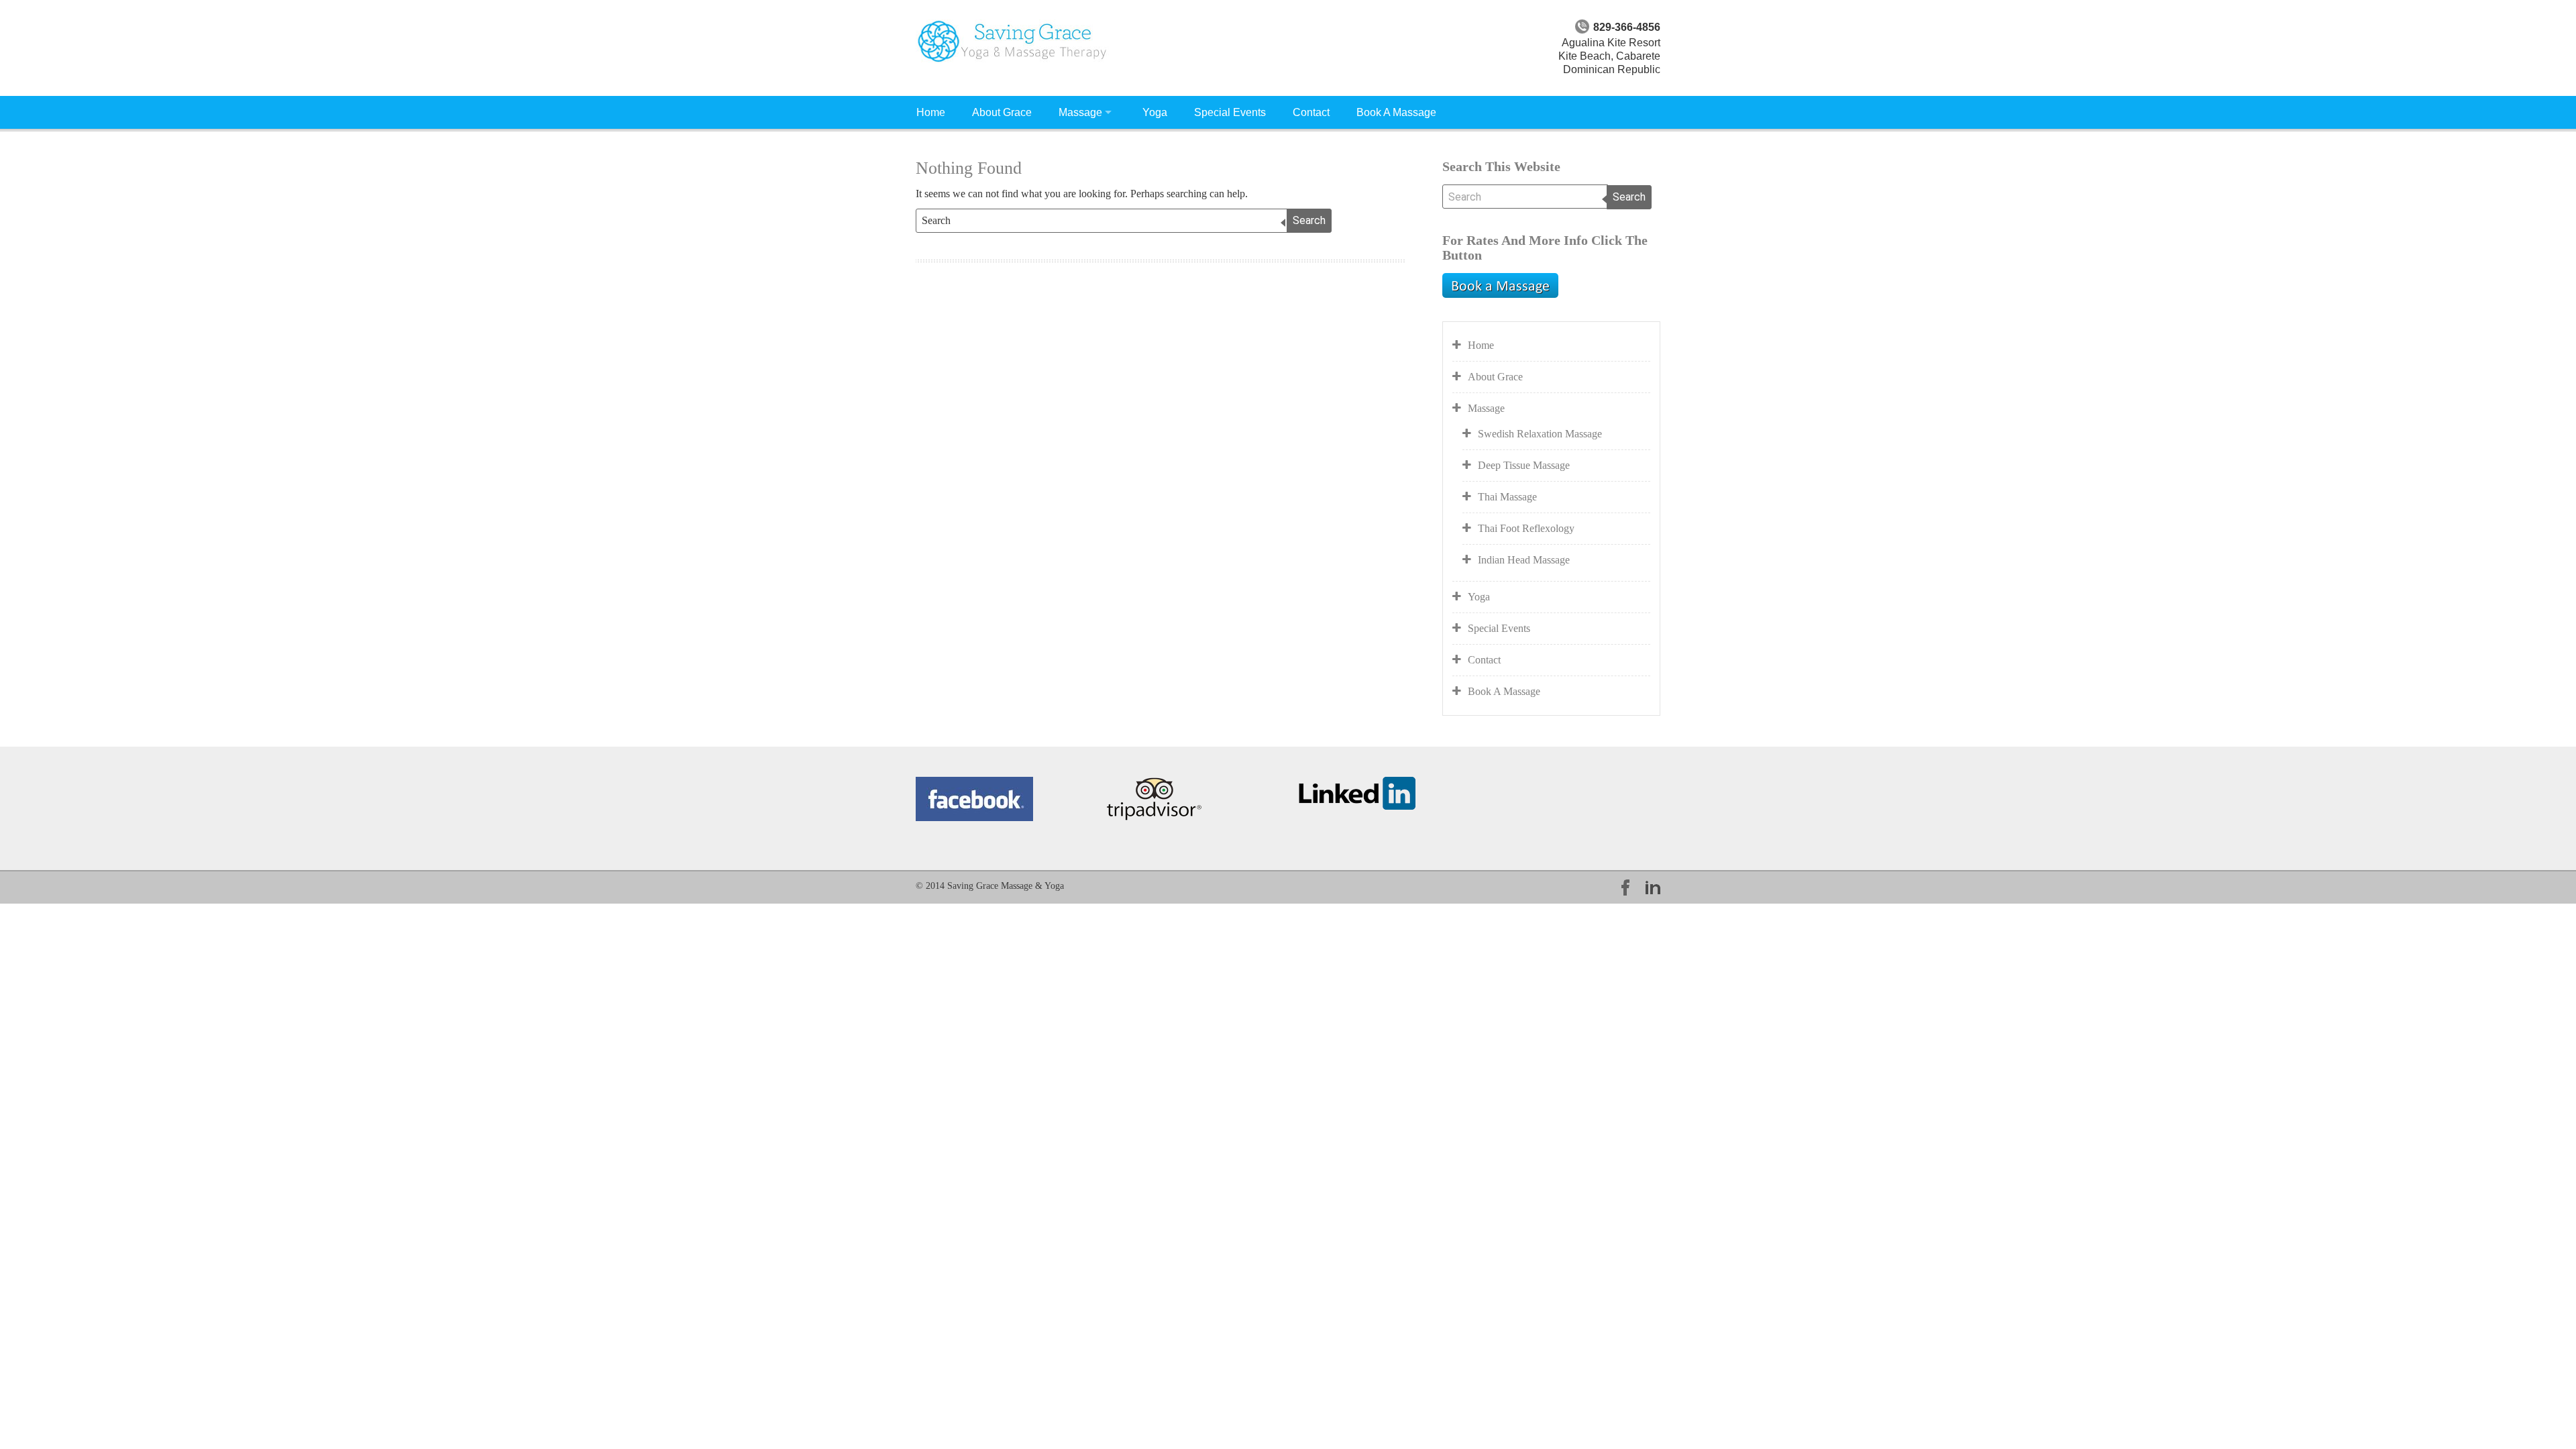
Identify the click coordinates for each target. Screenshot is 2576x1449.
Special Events (1230, 112)
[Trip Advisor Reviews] (1154, 798)
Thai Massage (1507, 497)
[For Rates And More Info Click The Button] (1500, 284)
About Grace (1002, 112)
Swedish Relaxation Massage (1540, 434)
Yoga (1155, 112)
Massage (1080, 112)
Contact (1311, 112)
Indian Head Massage (1524, 560)
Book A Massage (1396, 112)
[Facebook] (974, 798)
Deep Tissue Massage (1524, 465)
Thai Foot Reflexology (1526, 528)
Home (931, 112)
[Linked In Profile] (1357, 792)
